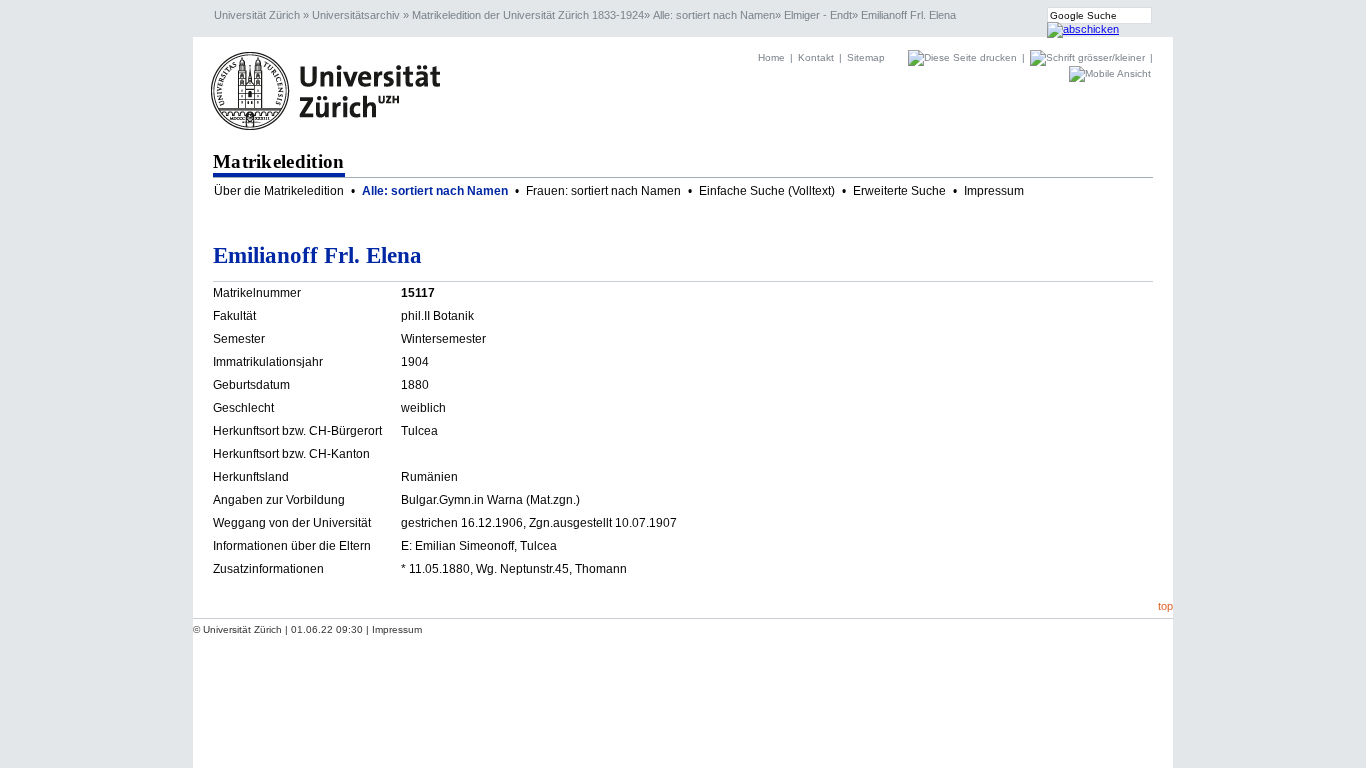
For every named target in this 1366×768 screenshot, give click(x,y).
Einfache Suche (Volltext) (767, 191)
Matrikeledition (279, 161)
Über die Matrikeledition (279, 191)
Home (771, 57)
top (1165, 606)
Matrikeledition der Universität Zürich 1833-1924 (528, 15)
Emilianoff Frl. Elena (908, 15)
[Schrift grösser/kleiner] (1089, 57)
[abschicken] (1083, 29)
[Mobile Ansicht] (1110, 73)
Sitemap (866, 57)
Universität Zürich (257, 15)
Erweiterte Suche (899, 191)
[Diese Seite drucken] (964, 57)
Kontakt (816, 57)
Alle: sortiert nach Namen (714, 15)
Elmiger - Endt (818, 15)
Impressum (994, 191)
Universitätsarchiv (356, 15)
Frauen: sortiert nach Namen (603, 191)
